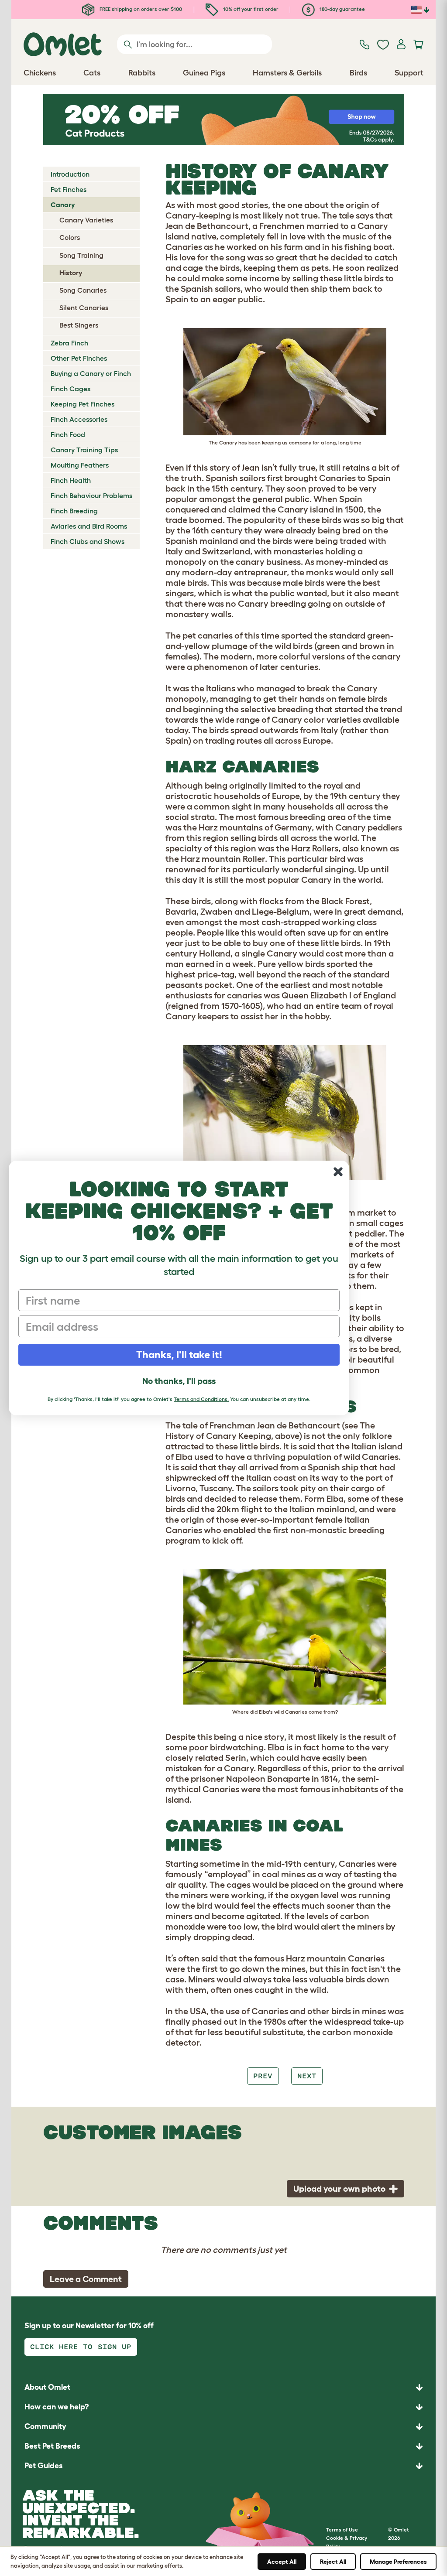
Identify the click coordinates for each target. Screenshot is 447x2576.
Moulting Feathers (80, 465)
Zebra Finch (69, 343)
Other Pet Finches (79, 358)
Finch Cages (70, 389)
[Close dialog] (338, 1172)
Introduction (70, 174)
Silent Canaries (84, 307)
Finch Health (71, 480)
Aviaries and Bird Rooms (89, 526)
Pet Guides (44, 2466)
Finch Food (68, 434)
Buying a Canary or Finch (91, 373)
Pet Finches (69, 189)
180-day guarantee (342, 9)
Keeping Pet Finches (83, 404)
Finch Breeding (74, 511)
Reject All (333, 2562)
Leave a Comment (86, 2279)
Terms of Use (342, 2530)
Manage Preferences (398, 2562)
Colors (70, 237)
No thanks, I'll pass (179, 1381)
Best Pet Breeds (52, 2446)
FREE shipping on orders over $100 (140, 9)
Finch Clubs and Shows (88, 541)
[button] (223, 2466)
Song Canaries (83, 290)
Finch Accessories (79, 419)
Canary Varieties (86, 220)
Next (307, 2076)
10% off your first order (250, 9)
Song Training (81, 255)
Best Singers (79, 325)
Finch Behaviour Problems (91, 495)
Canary (63, 205)
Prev (263, 2076)
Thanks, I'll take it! (179, 1355)
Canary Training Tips (84, 450)
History (71, 273)
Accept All (282, 2562)
